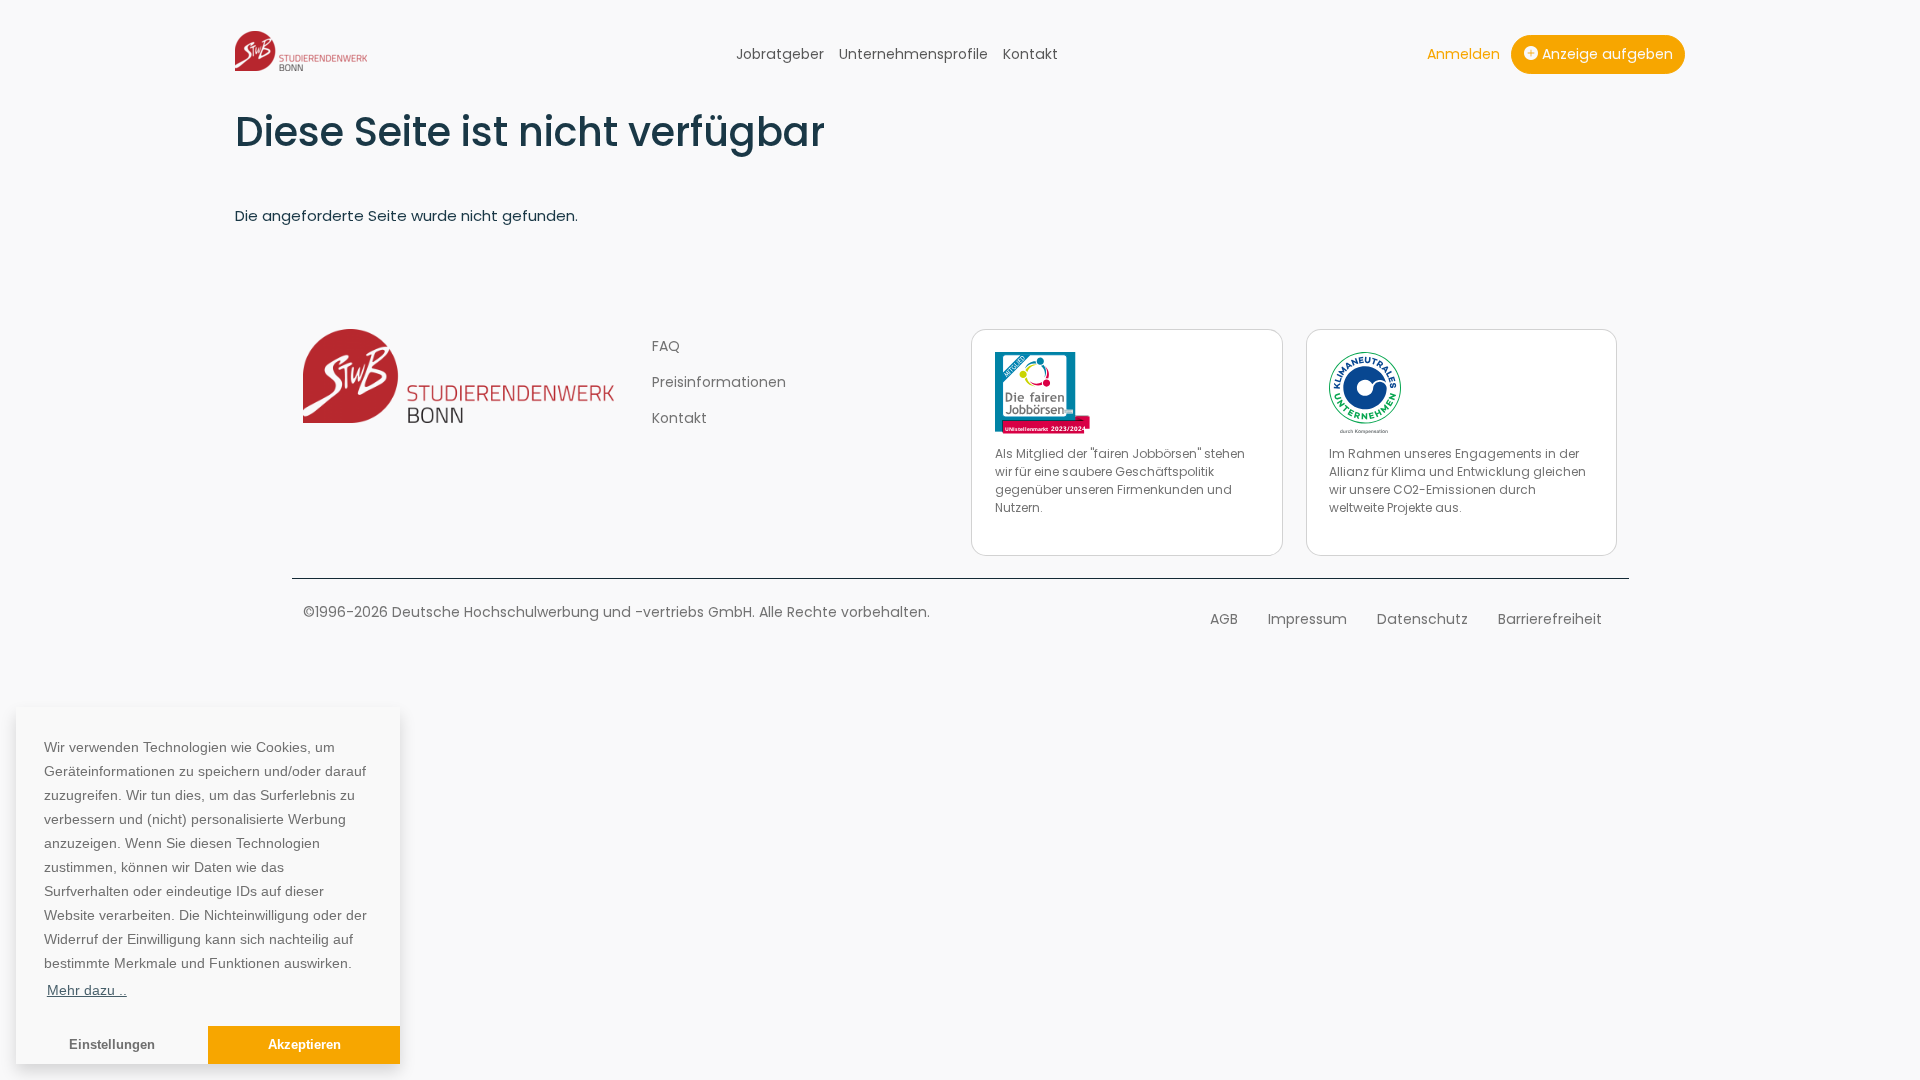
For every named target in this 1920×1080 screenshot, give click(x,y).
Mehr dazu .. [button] (87, 990)
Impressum (1307, 619)
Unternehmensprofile (913, 54)
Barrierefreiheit (1550, 619)
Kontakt (1030, 54)
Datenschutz (1422, 619)
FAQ (666, 346)
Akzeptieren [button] (304, 1045)
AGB (1224, 619)
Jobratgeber (780, 54)
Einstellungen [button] (112, 1045)
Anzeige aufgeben (1605, 54)
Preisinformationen (719, 382)
